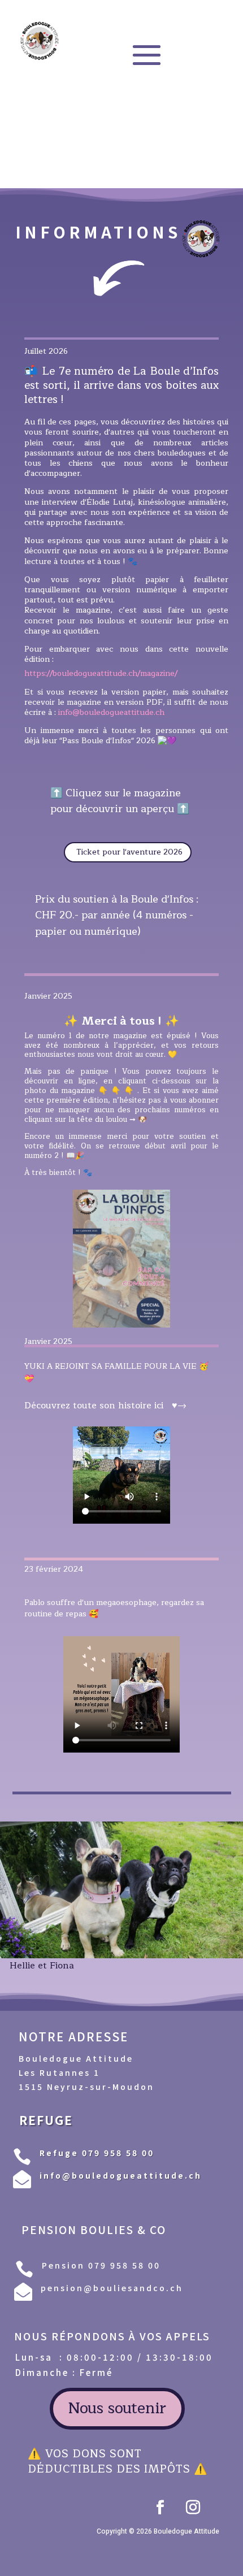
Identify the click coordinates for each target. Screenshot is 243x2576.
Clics (194, 1123)
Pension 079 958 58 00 (101, 2265)
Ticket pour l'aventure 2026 (129, 852)
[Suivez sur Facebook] (160, 2508)
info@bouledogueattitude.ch (111, 712)
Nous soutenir (117, 2408)
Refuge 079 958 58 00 (97, 2153)
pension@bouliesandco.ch (112, 2288)
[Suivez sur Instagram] (193, 2508)
